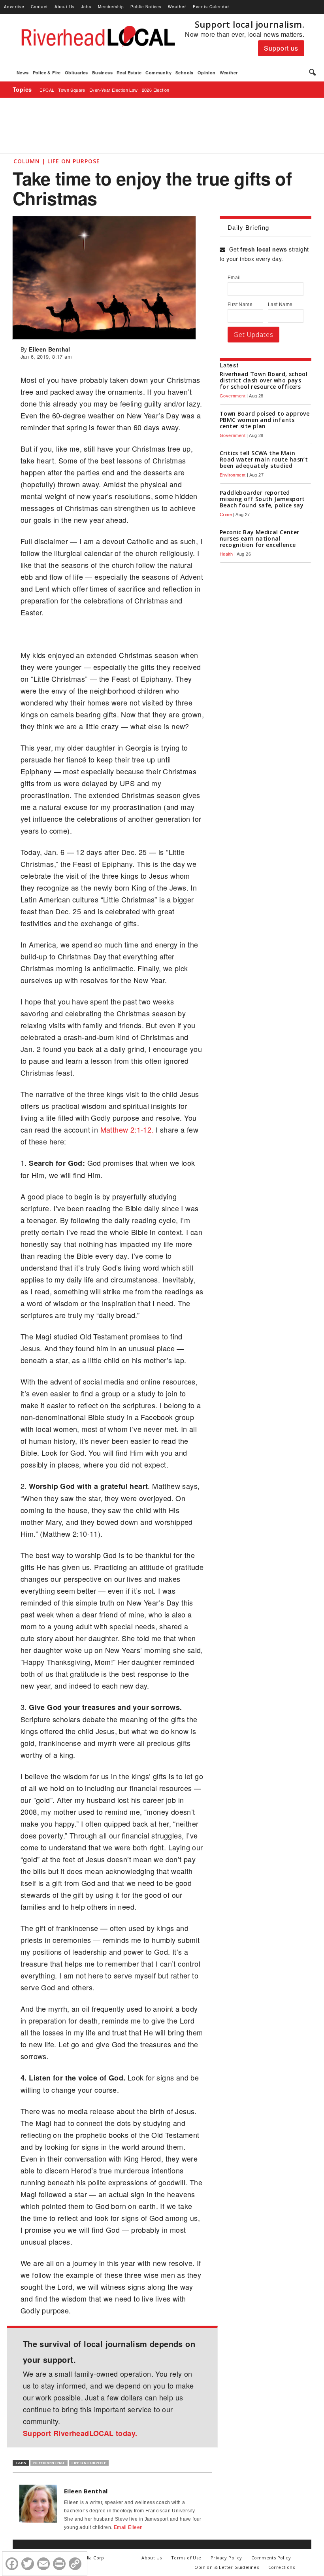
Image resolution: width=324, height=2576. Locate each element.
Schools (185, 73)
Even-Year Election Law (114, 90)
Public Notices (146, 7)
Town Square (72, 90)
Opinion (207, 73)
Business (102, 73)
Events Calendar (211, 7)
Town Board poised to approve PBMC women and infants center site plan (265, 420)
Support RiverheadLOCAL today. (80, 2433)
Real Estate (129, 73)
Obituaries (76, 73)
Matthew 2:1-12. (128, 1129)
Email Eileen (128, 2527)
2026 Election (156, 90)
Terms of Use (186, 2558)
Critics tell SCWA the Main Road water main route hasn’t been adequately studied (264, 459)
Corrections (282, 2567)
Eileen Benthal (50, 349)
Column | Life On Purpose (57, 161)
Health (226, 554)
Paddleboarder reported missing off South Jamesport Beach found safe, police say (262, 499)
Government (233, 396)
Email (234, 278)
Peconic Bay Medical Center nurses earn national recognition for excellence (259, 538)
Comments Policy (271, 2558)
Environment (233, 475)
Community (158, 73)
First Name (240, 305)
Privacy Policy (226, 2558)
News (23, 73)
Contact (39, 7)
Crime (226, 514)
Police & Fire (47, 73)
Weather (177, 7)
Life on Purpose (89, 2463)
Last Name (280, 305)
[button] (312, 73)
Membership (111, 7)
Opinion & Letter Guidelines (227, 2567)
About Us (65, 7)
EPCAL (47, 90)
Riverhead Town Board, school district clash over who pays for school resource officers (264, 380)
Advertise (14, 7)
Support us (281, 48)
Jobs (86, 7)
